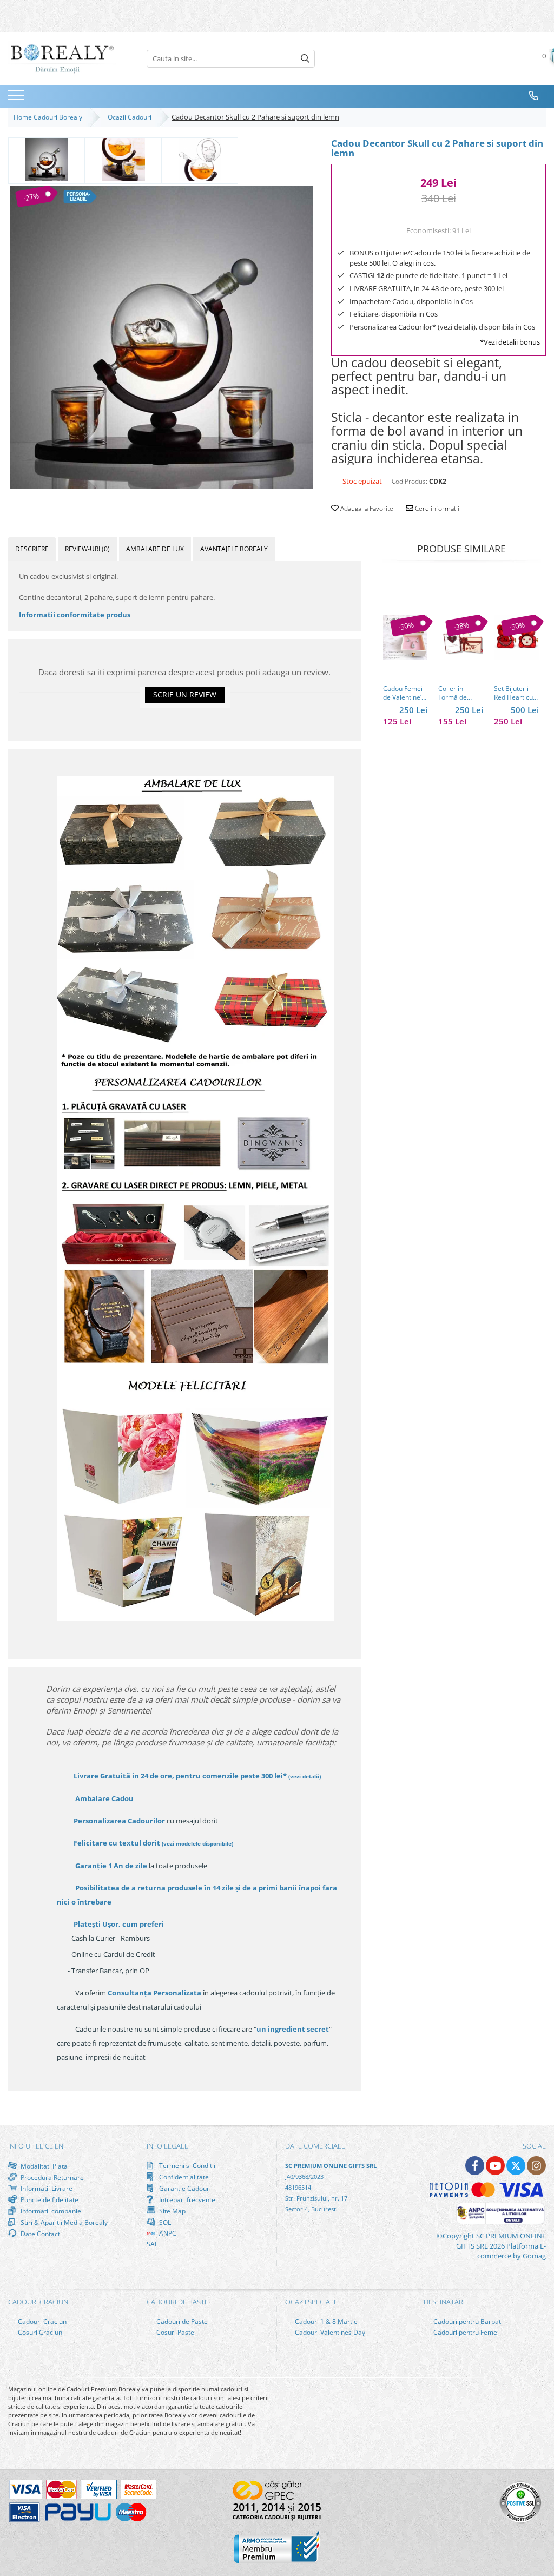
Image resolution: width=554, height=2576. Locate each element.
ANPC (167, 2233)
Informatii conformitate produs (75, 615)
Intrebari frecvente (186, 2199)
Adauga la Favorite (366, 508)
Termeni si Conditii (186, 2166)
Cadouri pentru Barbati (467, 2321)
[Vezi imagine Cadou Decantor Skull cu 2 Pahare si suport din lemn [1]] (123, 160)
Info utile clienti (38, 2146)
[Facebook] (475, 2166)
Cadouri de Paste (181, 2321)
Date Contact (39, 2234)
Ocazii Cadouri (131, 117)
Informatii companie (50, 2211)
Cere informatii (436, 508)
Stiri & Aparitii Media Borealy (63, 2222)
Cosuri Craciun (39, 2332)
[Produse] (18, 98)
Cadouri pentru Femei (465, 2332)
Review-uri (87, 549)
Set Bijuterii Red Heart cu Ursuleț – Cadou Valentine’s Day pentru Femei (513, 693)
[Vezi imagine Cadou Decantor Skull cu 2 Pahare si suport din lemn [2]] (200, 160)
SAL (152, 2244)
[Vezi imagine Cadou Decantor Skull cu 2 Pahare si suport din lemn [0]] (47, 160)
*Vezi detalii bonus (510, 342)
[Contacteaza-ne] (534, 96)
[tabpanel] (161, 337)
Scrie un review (185, 694)
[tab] (32, 549)
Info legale (167, 2146)
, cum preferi (119, 1924)
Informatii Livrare (46, 2188)
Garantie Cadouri (184, 2188)
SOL (164, 2222)
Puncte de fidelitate (49, 2199)
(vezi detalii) (305, 1776)
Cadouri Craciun (41, 2321)
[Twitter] (516, 2166)
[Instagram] (536, 2166)
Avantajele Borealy (234, 549)
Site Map (172, 2211)
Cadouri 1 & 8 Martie (325, 2321)
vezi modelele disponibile (197, 1843)
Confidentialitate (183, 2177)
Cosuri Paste (174, 2332)
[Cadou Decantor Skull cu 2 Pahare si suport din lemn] (161, 337)
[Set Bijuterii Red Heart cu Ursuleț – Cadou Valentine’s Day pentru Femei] (516, 637)
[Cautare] (305, 59)
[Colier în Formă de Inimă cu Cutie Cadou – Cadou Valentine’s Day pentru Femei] (461, 637)
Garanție (111, 1866)
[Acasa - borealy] (62, 59)
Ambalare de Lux (155, 549)
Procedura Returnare (51, 2177)
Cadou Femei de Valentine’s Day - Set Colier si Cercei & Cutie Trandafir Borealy (405, 693)
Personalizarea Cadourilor (119, 1821)
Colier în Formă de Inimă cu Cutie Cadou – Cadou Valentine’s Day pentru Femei (460, 693)
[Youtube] (495, 2166)
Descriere (32, 549)
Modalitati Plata (43, 2166)
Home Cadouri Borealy (50, 117)
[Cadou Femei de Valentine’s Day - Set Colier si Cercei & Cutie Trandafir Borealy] (405, 637)
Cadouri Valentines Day (329, 2332)
